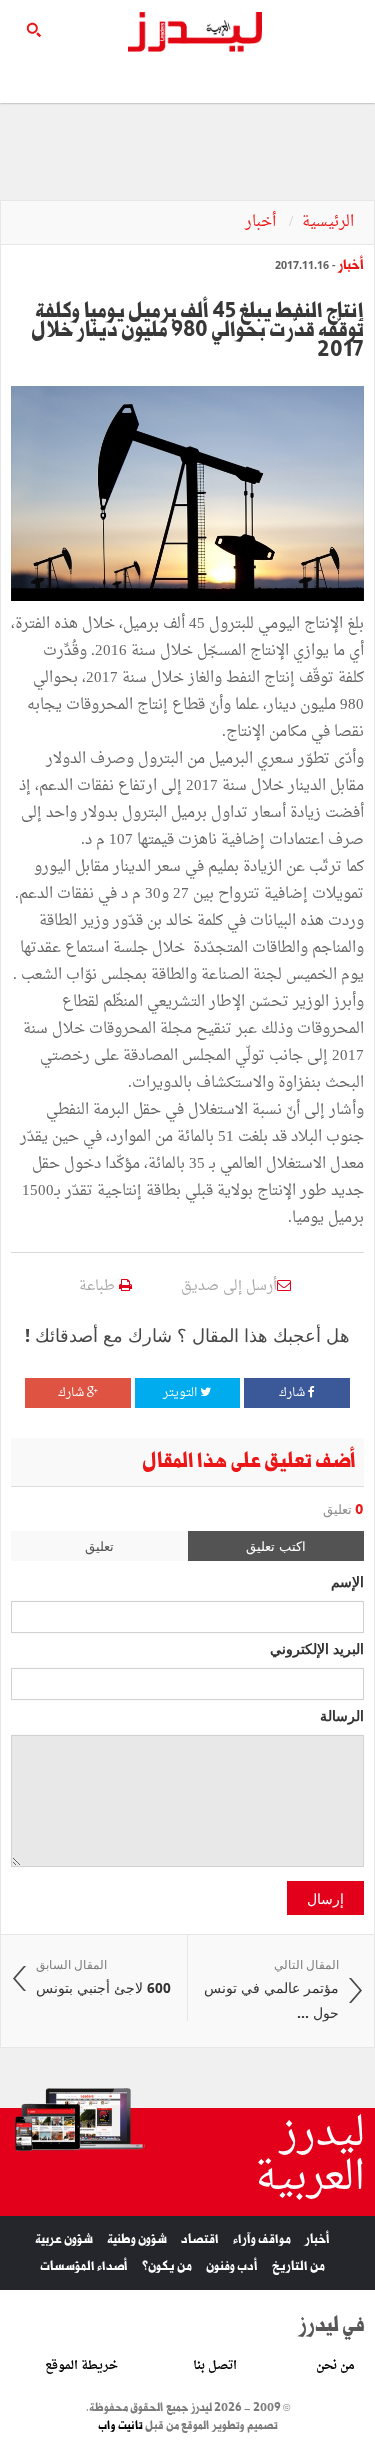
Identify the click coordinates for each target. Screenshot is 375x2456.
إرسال (325, 1898)
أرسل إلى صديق (229, 1286)
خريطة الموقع (81, 2366)
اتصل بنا (215, 2366)
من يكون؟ (167, 2266)
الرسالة (342, 1715)
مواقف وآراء (262, 2239)
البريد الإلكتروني (317, 1648)
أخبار (262, 222)
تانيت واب (120, 2426)
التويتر (181, 1393)
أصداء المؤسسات (84, 2266)
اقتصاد (200, 2239)
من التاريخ (298, 2266)
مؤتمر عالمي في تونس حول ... (271, 1990)
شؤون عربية (64, 2239)
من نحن (335, 2366)
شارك (293, 1393)
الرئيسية (328, 222)
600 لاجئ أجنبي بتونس (103, 1977)
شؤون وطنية (137, 2239)
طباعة (99, 1286)
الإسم (347, 1581)
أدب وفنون (232, 2266)
